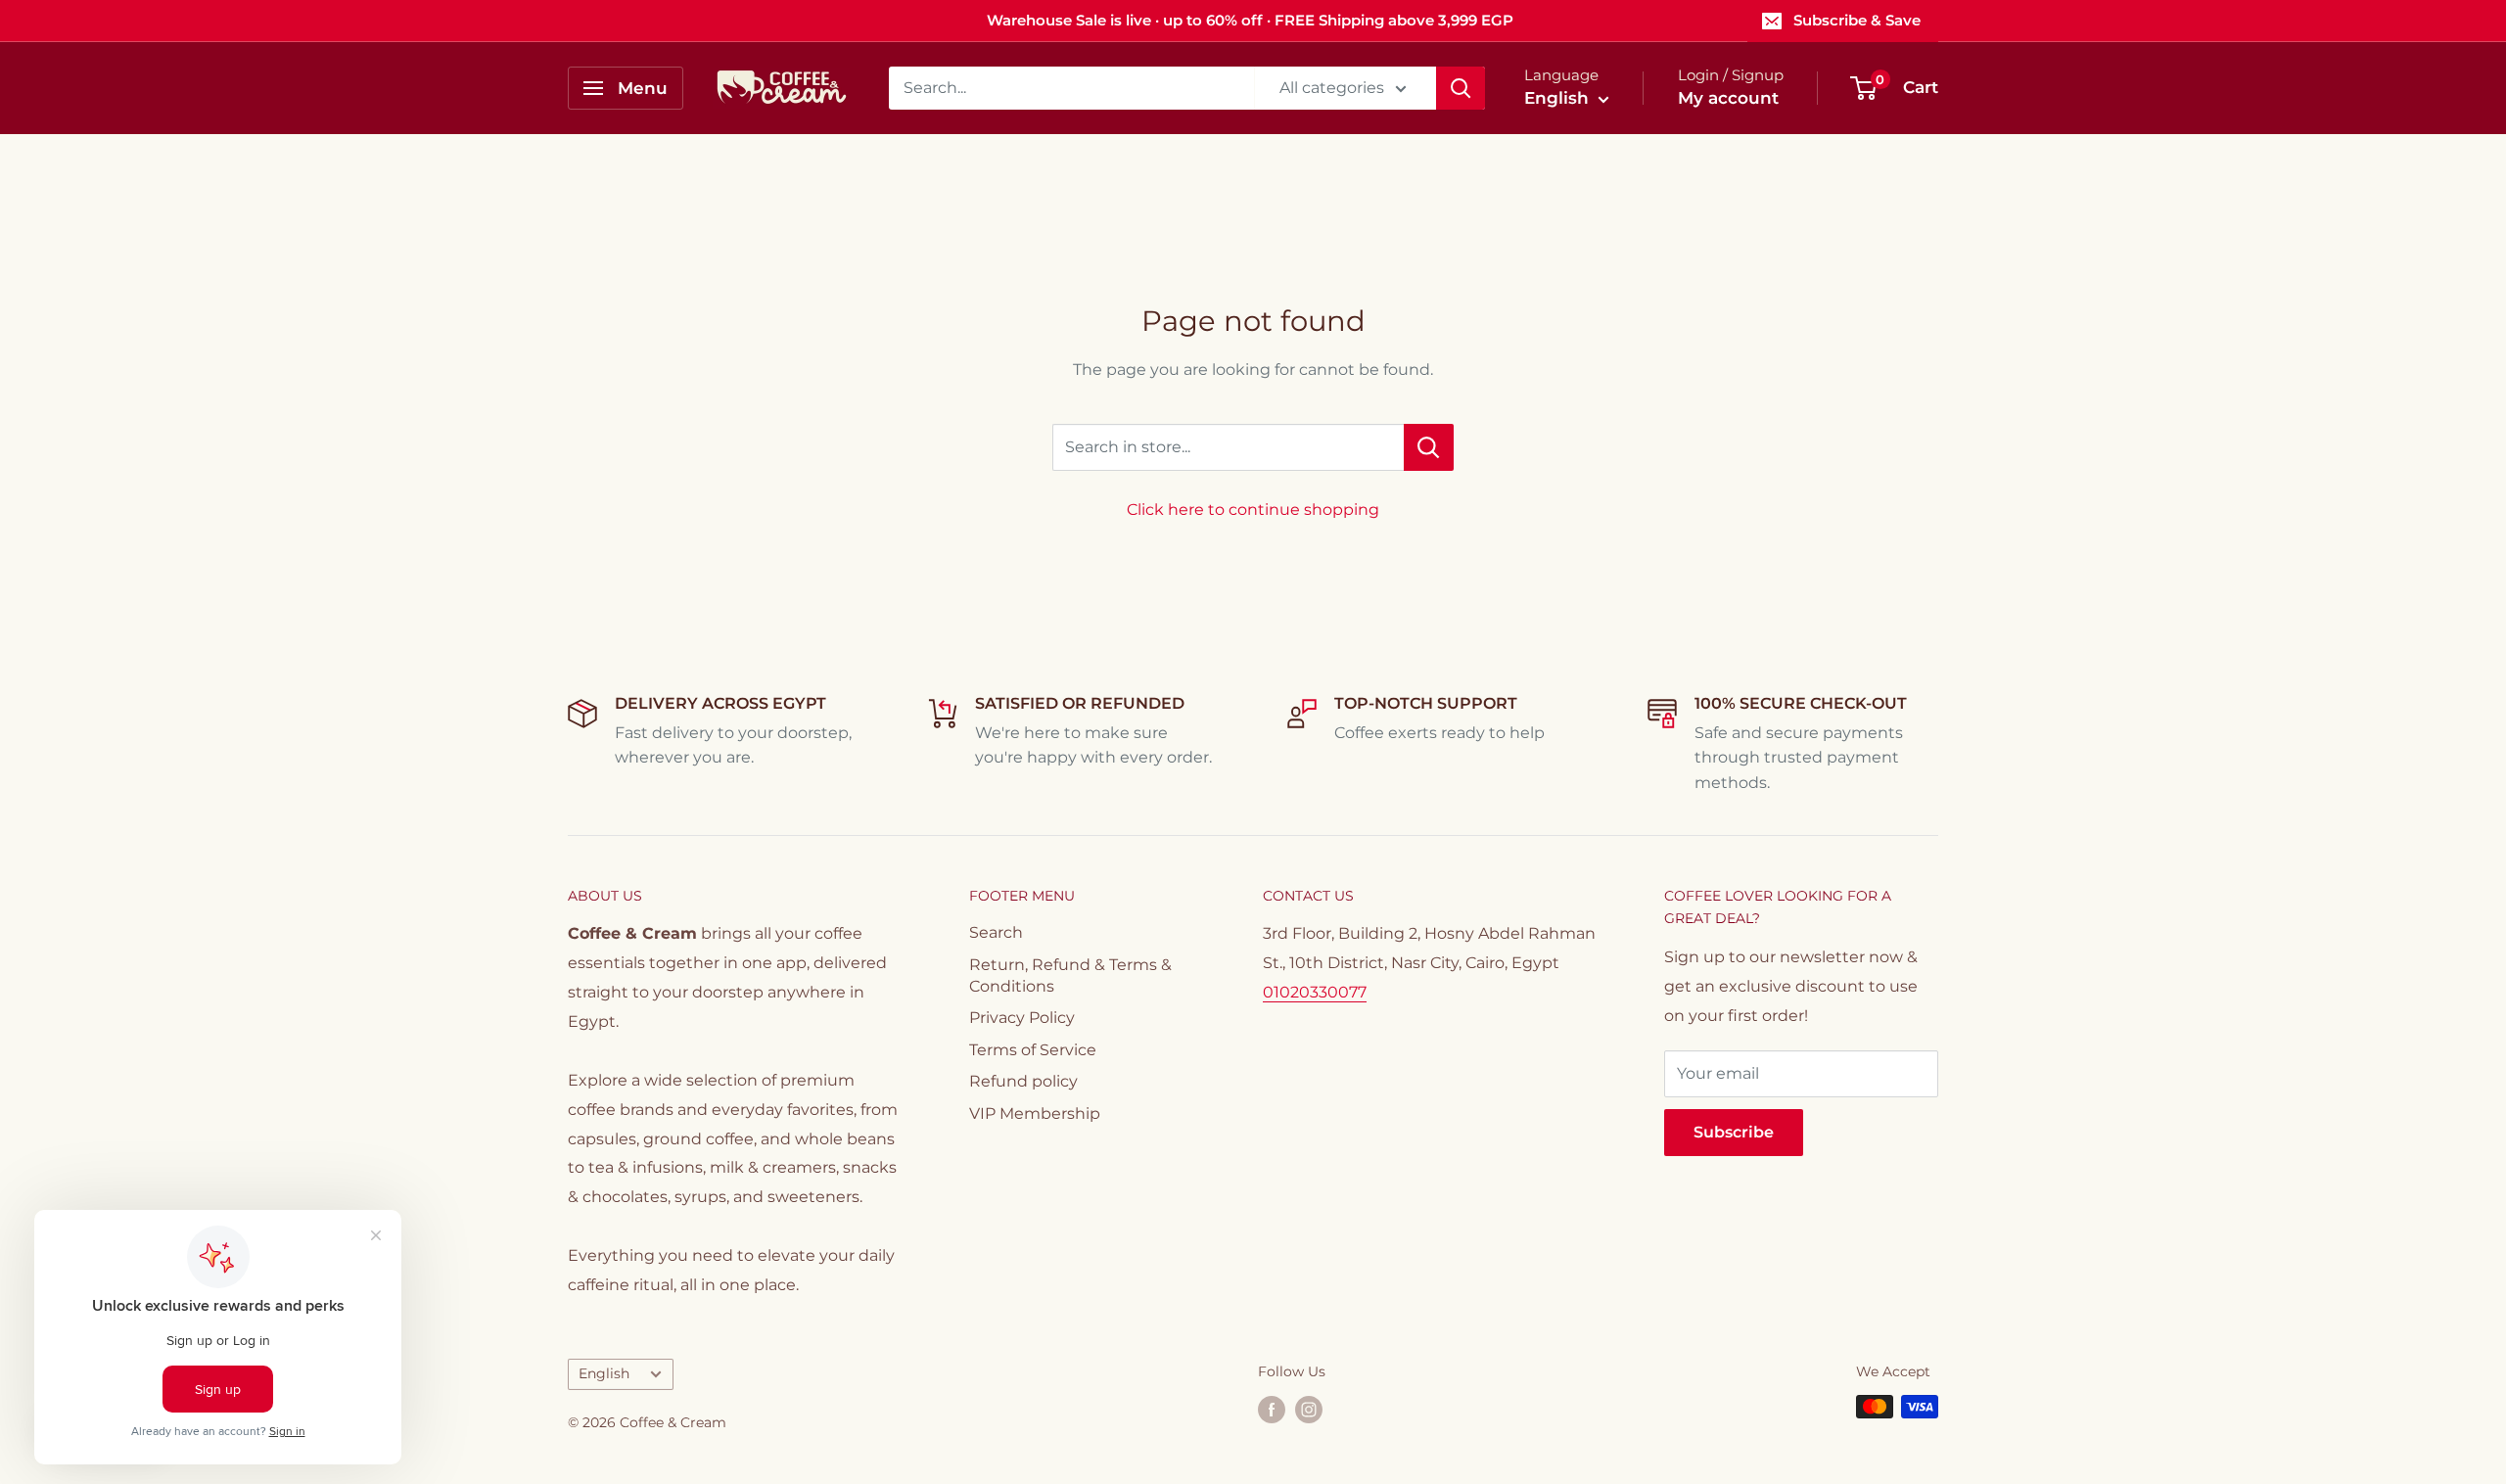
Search (996, 932)
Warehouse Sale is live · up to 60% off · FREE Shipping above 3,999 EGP (1250, 20)
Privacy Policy (1022, 1018)
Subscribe (1734, 1132)
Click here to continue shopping (1253, 510)
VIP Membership (1035, 1113)
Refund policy (1023, 1081)
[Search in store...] (1429, 447)
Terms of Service (1033, 1050)
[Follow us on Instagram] (1309, 1409)
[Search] (1461, 88)
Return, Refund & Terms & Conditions (1070, 975)
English (604, 1373)
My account (1728, 98)
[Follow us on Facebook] (1272, 1409)
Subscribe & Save (1857, 20)
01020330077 (1315, 992)
